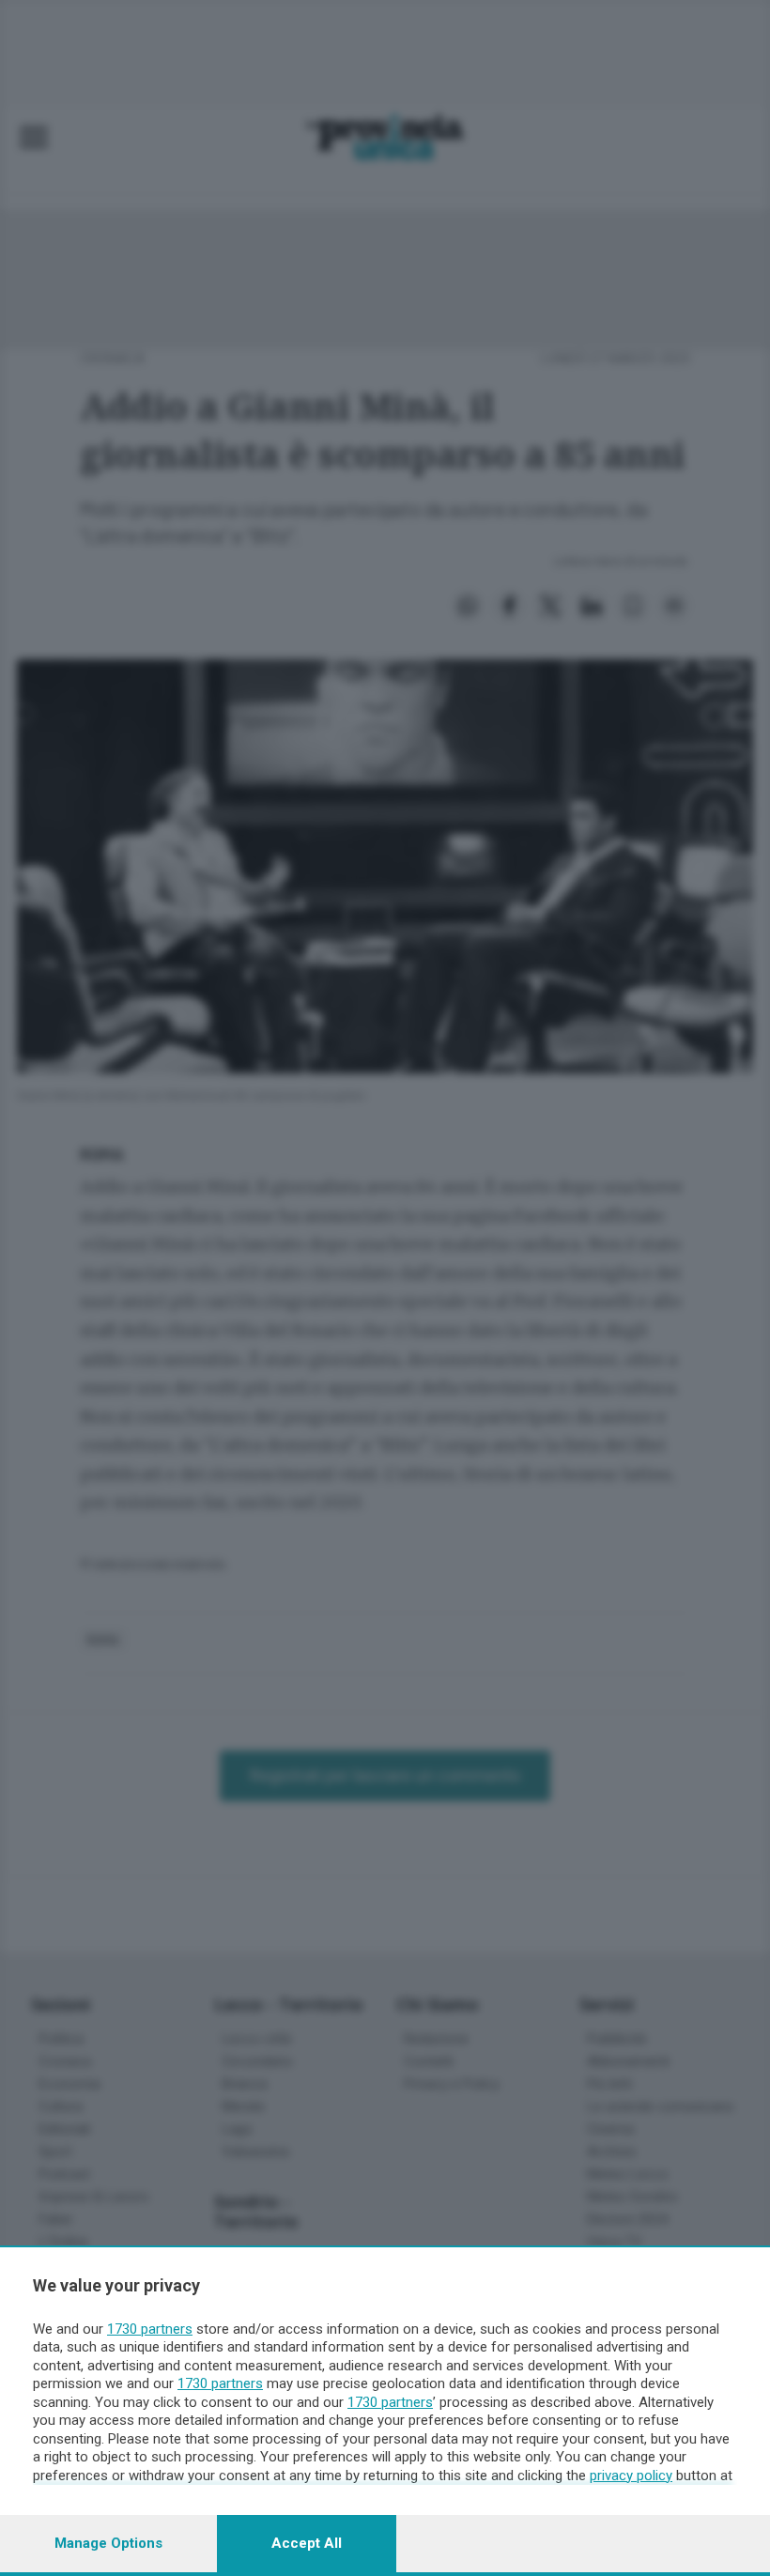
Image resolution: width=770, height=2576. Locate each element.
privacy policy (631, 2476)
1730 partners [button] (150, 2329)
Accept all (307, 2543)
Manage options (108, 2543)
